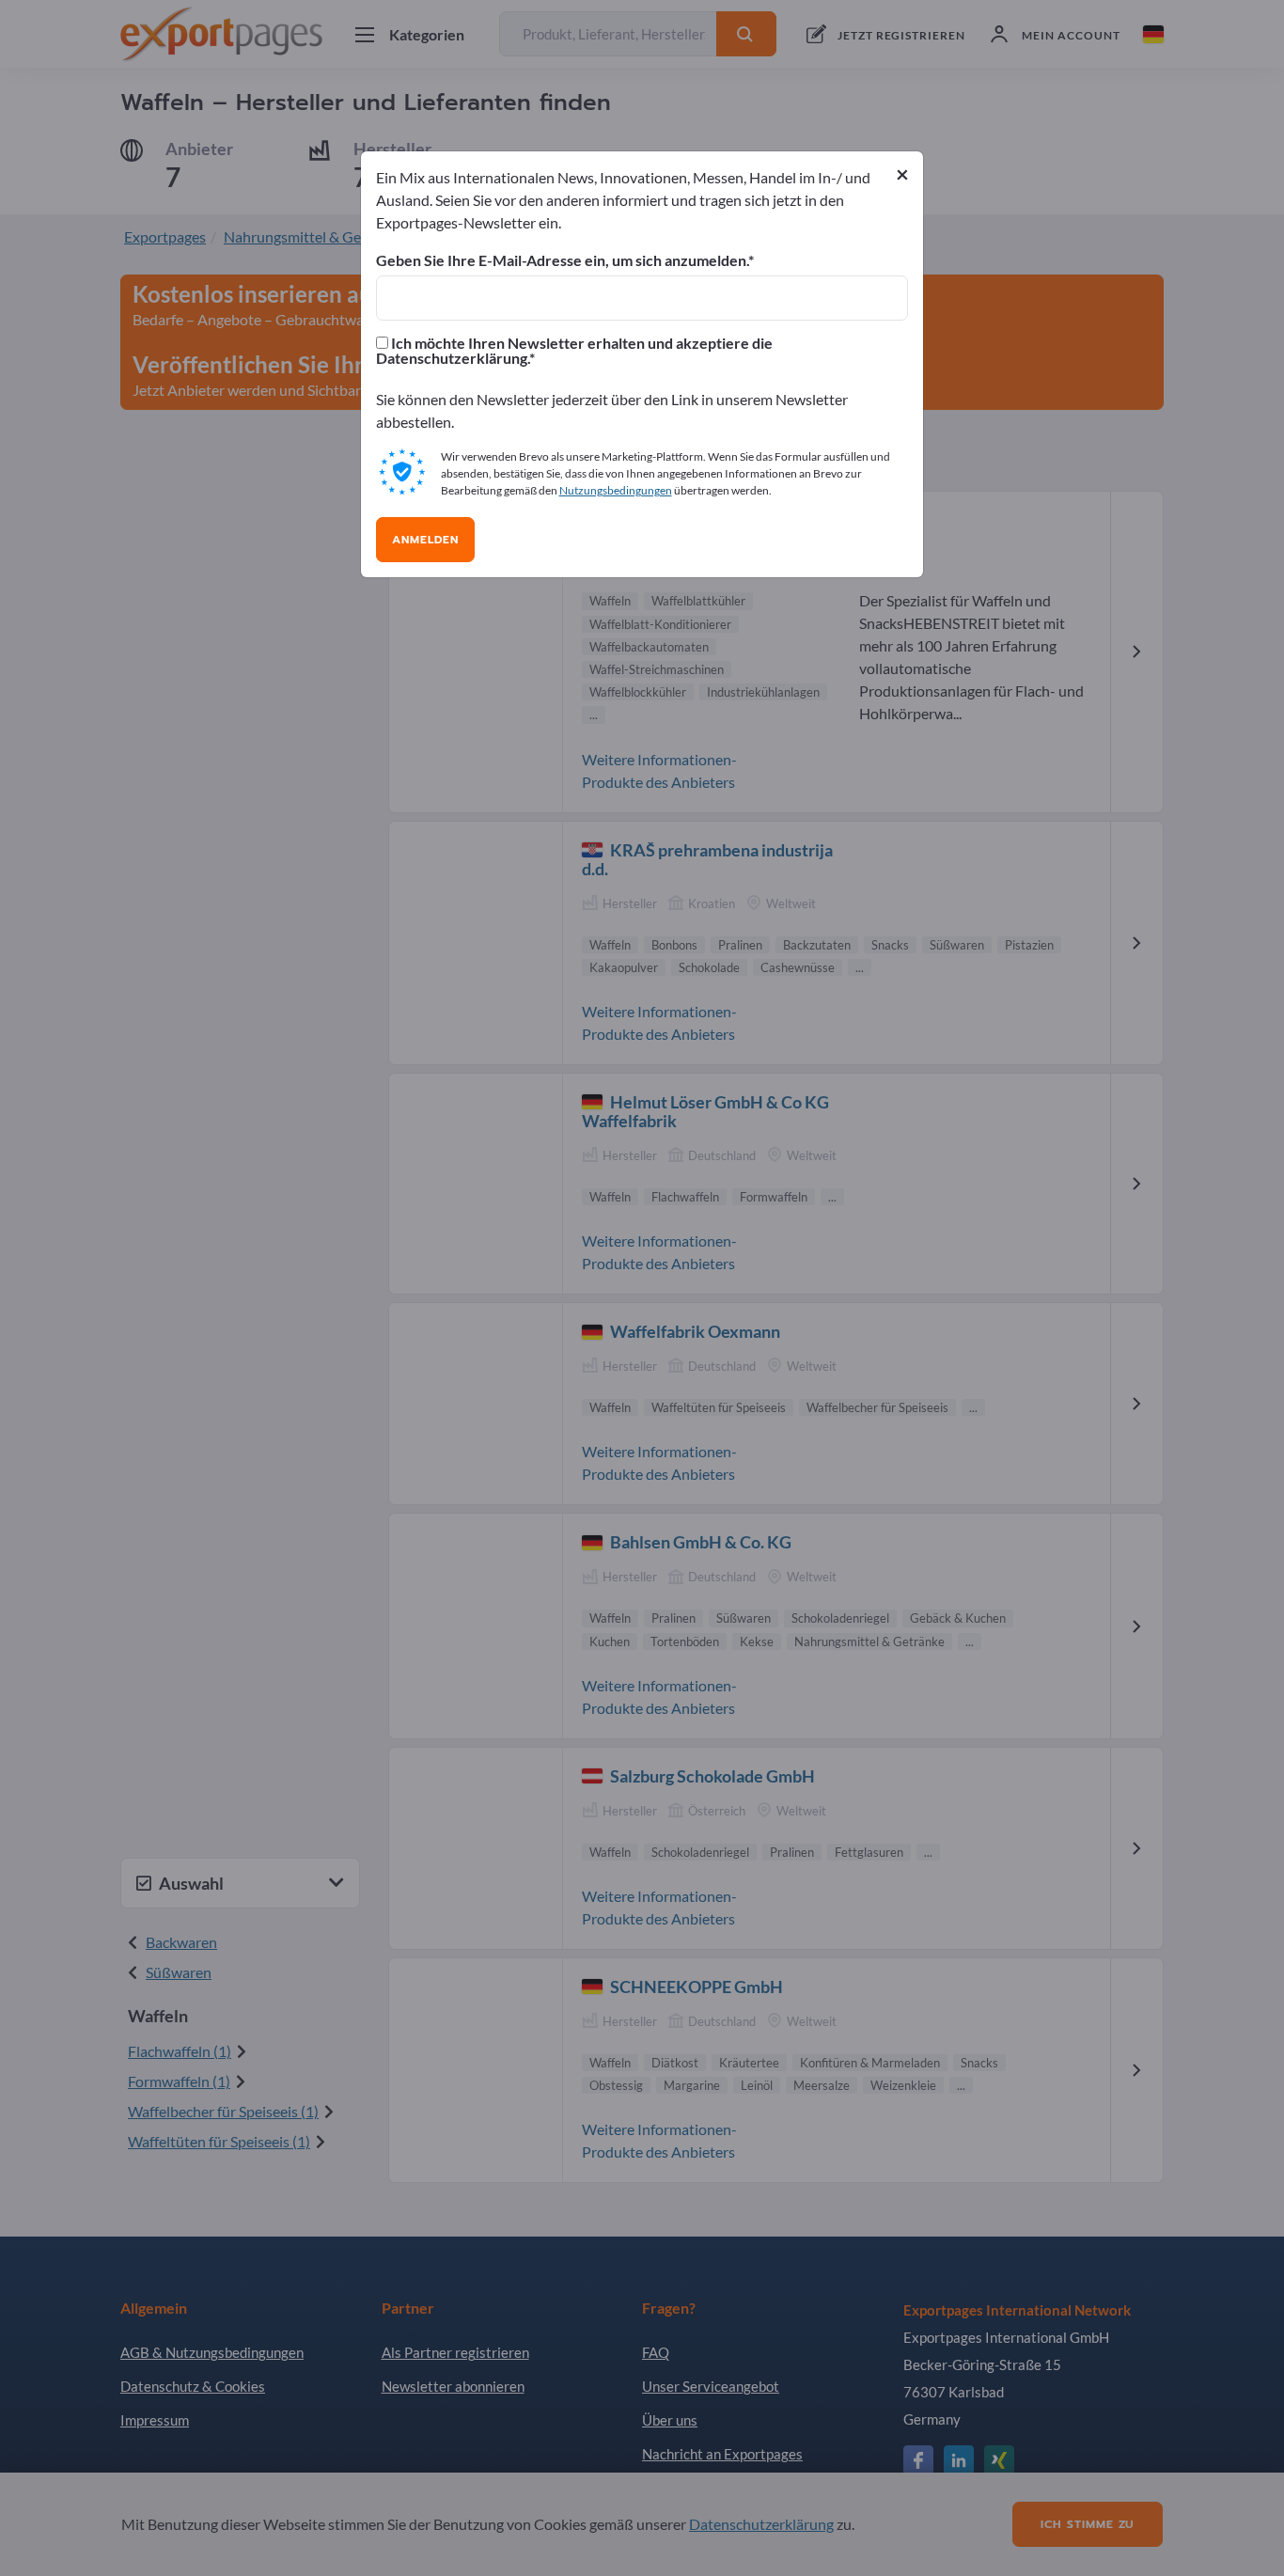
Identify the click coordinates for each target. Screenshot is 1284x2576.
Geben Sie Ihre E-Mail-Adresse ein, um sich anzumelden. (562, 260)
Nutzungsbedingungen (616, 490)
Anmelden (425, 540)
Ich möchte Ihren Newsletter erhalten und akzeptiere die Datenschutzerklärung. (574, 351)
